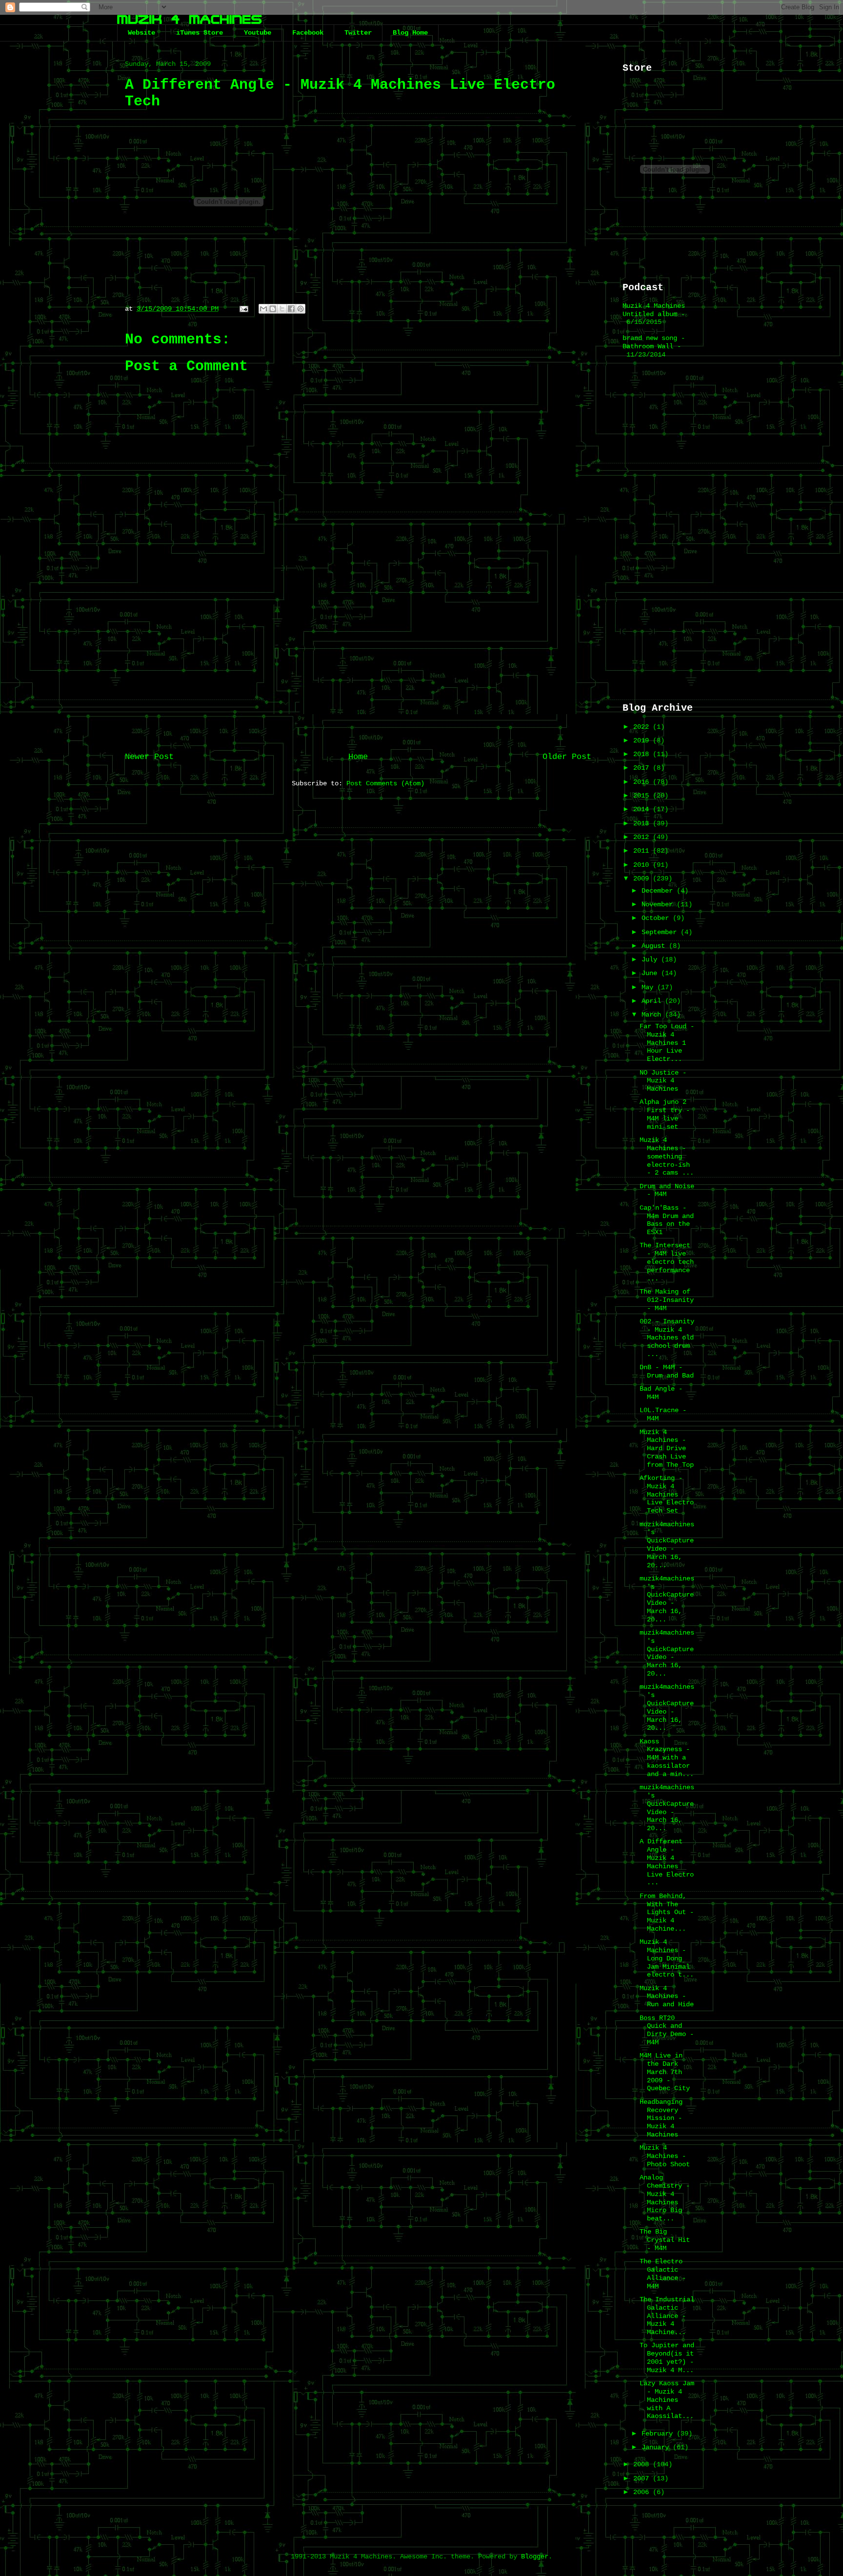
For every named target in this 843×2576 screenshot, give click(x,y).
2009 (643, 879)
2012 (643, 837)
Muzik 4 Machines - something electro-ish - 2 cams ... (667, 1156)
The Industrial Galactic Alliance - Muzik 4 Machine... (667, 2316)
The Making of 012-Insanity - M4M (667, 1300)
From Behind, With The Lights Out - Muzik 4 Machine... (667, 1912)
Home (358, 757)
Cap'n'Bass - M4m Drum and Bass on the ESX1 (667, 1220)
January (657, 2447)
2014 (643, 809)
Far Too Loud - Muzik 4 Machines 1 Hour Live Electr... (667, 1043)
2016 (643, 782)
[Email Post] (244, 309)
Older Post (567, 757)
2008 (643, 2464)
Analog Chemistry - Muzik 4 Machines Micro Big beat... (665, 2198)
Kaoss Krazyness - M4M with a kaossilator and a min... (667, 1758)
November (659, 904)
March (653, 1015)
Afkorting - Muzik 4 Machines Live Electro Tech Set (667, 1494)
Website (141, 33)
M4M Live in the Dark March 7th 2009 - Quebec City (665, 2072)
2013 (643, 823)
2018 (643, 754)
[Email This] (263, 309)
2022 (643, 727)
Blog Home (410, 33)
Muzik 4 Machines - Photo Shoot (665, 2156)
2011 (643, 851)
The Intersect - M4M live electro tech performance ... (667, 1262)
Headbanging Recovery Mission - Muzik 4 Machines (661, 2118)
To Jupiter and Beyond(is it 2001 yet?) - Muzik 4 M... (667, 2357)
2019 (643, 740)
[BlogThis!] (273, 309)
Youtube (258, 33)
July (651, 959)
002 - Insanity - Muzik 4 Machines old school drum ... (667, 1338)
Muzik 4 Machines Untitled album (654, 310)
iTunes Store (200, 33)
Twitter (358, 33)
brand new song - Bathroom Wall (654, 342)
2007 (643, 2478)
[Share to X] (282, 309)
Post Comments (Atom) (385, 783)
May (649, 987)
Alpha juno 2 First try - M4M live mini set (665, 1114)
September (661, 932)
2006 (643, 2492)
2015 (643, 796)
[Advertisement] (358, 665)
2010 (643, 865)
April (653, 1001)
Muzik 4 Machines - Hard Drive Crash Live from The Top (667, 1448)
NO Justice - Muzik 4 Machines (663, 1081)
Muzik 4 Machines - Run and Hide (667, 1997)
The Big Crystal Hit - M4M (665, 2240)
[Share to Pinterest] (301, 309)
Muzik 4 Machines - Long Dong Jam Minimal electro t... (667, 1958)
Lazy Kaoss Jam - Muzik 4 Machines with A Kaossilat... (667, 2400)
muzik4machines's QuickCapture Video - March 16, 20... (667, 1545)
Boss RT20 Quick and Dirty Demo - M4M (667, 2030)
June (651, 973)
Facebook (308, 33)
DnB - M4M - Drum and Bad (667, 1371)
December (659, 891)
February (659, 2434)
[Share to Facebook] (291, 309)
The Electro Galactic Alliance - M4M (663, 2274)
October (657, 918)
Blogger (535, 2556)
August (655, 946)
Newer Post (149, 757)
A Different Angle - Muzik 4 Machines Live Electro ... (667, 1862)
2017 (643, 768)
